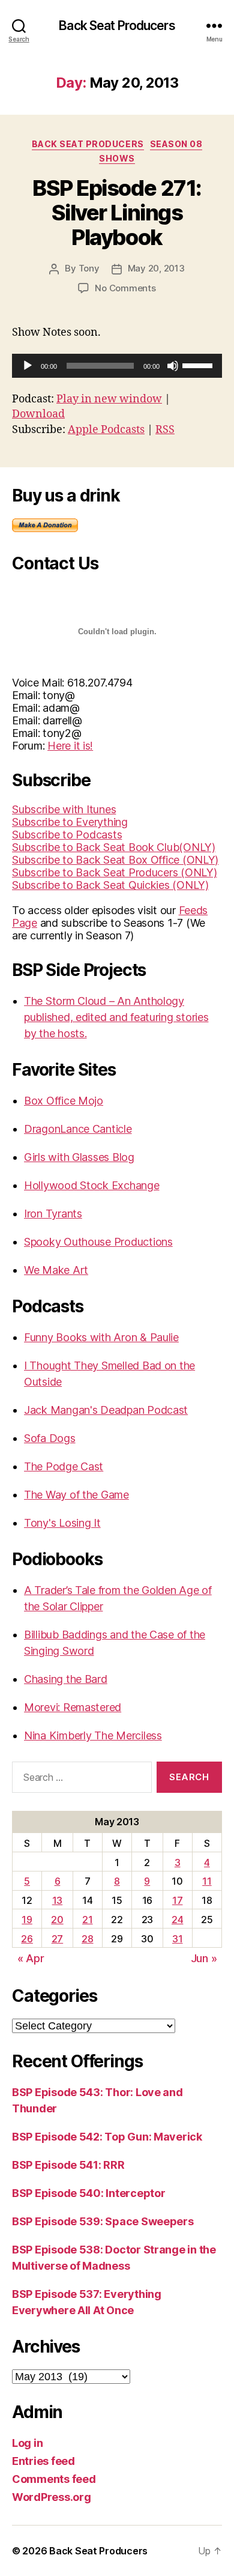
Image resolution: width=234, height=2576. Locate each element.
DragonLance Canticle (78, 1129)
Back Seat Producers (117, 26)
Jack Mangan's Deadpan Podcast (106, 1410)
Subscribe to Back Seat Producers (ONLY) (114, 872)
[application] (117, 366)
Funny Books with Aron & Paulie (101, 1337)
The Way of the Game (76, 1495)
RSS (165, 430)
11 (207, 1881)
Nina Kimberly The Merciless (93, 1735)
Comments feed (54, 2479)
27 (57, 1939)
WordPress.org (52, 2497)
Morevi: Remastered (73, 1707)
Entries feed (43, 2461)
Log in (27, 2443)
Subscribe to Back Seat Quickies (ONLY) (110, 885)
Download (38, 414)
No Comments (125, 288)
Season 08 (176, 144)
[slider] (199, 365)
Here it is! (70, 746)
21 (87, 1920)
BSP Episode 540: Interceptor (88, 2193)
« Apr (31, 1958)
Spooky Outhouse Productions (98, 1242)
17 (177, 1900)
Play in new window (109, 399)
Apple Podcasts (106, 430)
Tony (89, 268)
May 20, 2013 (156, 268)
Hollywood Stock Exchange (92, 1185)
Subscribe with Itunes (64, 809)
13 (57, 1900)
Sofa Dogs (50, 1438)
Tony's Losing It (62, 1523)
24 (177, 1920)
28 (87, 1939)
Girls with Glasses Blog (79, 1157)
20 (57, 1920)
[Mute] (173, 366)
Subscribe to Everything (70, 822)
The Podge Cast (64, 1466)
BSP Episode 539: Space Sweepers (103, 2221)
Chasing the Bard (66, 1679)
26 (27, 1939)
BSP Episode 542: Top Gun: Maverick (107, 2137)
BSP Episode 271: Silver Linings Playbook (117, 213)
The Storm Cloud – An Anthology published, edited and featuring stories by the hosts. (116, 1017)
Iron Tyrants (53, 1214)
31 (177, 1939)
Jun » (204, 1958)
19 (27, 1920)
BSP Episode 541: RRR (68, 2165)
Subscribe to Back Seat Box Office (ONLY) (115, 860)
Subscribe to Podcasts (67, 835)
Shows (117, 158)
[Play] (28, 366)
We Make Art (56, 1270)
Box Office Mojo (64, 1101)
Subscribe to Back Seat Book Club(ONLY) (114, 847)
